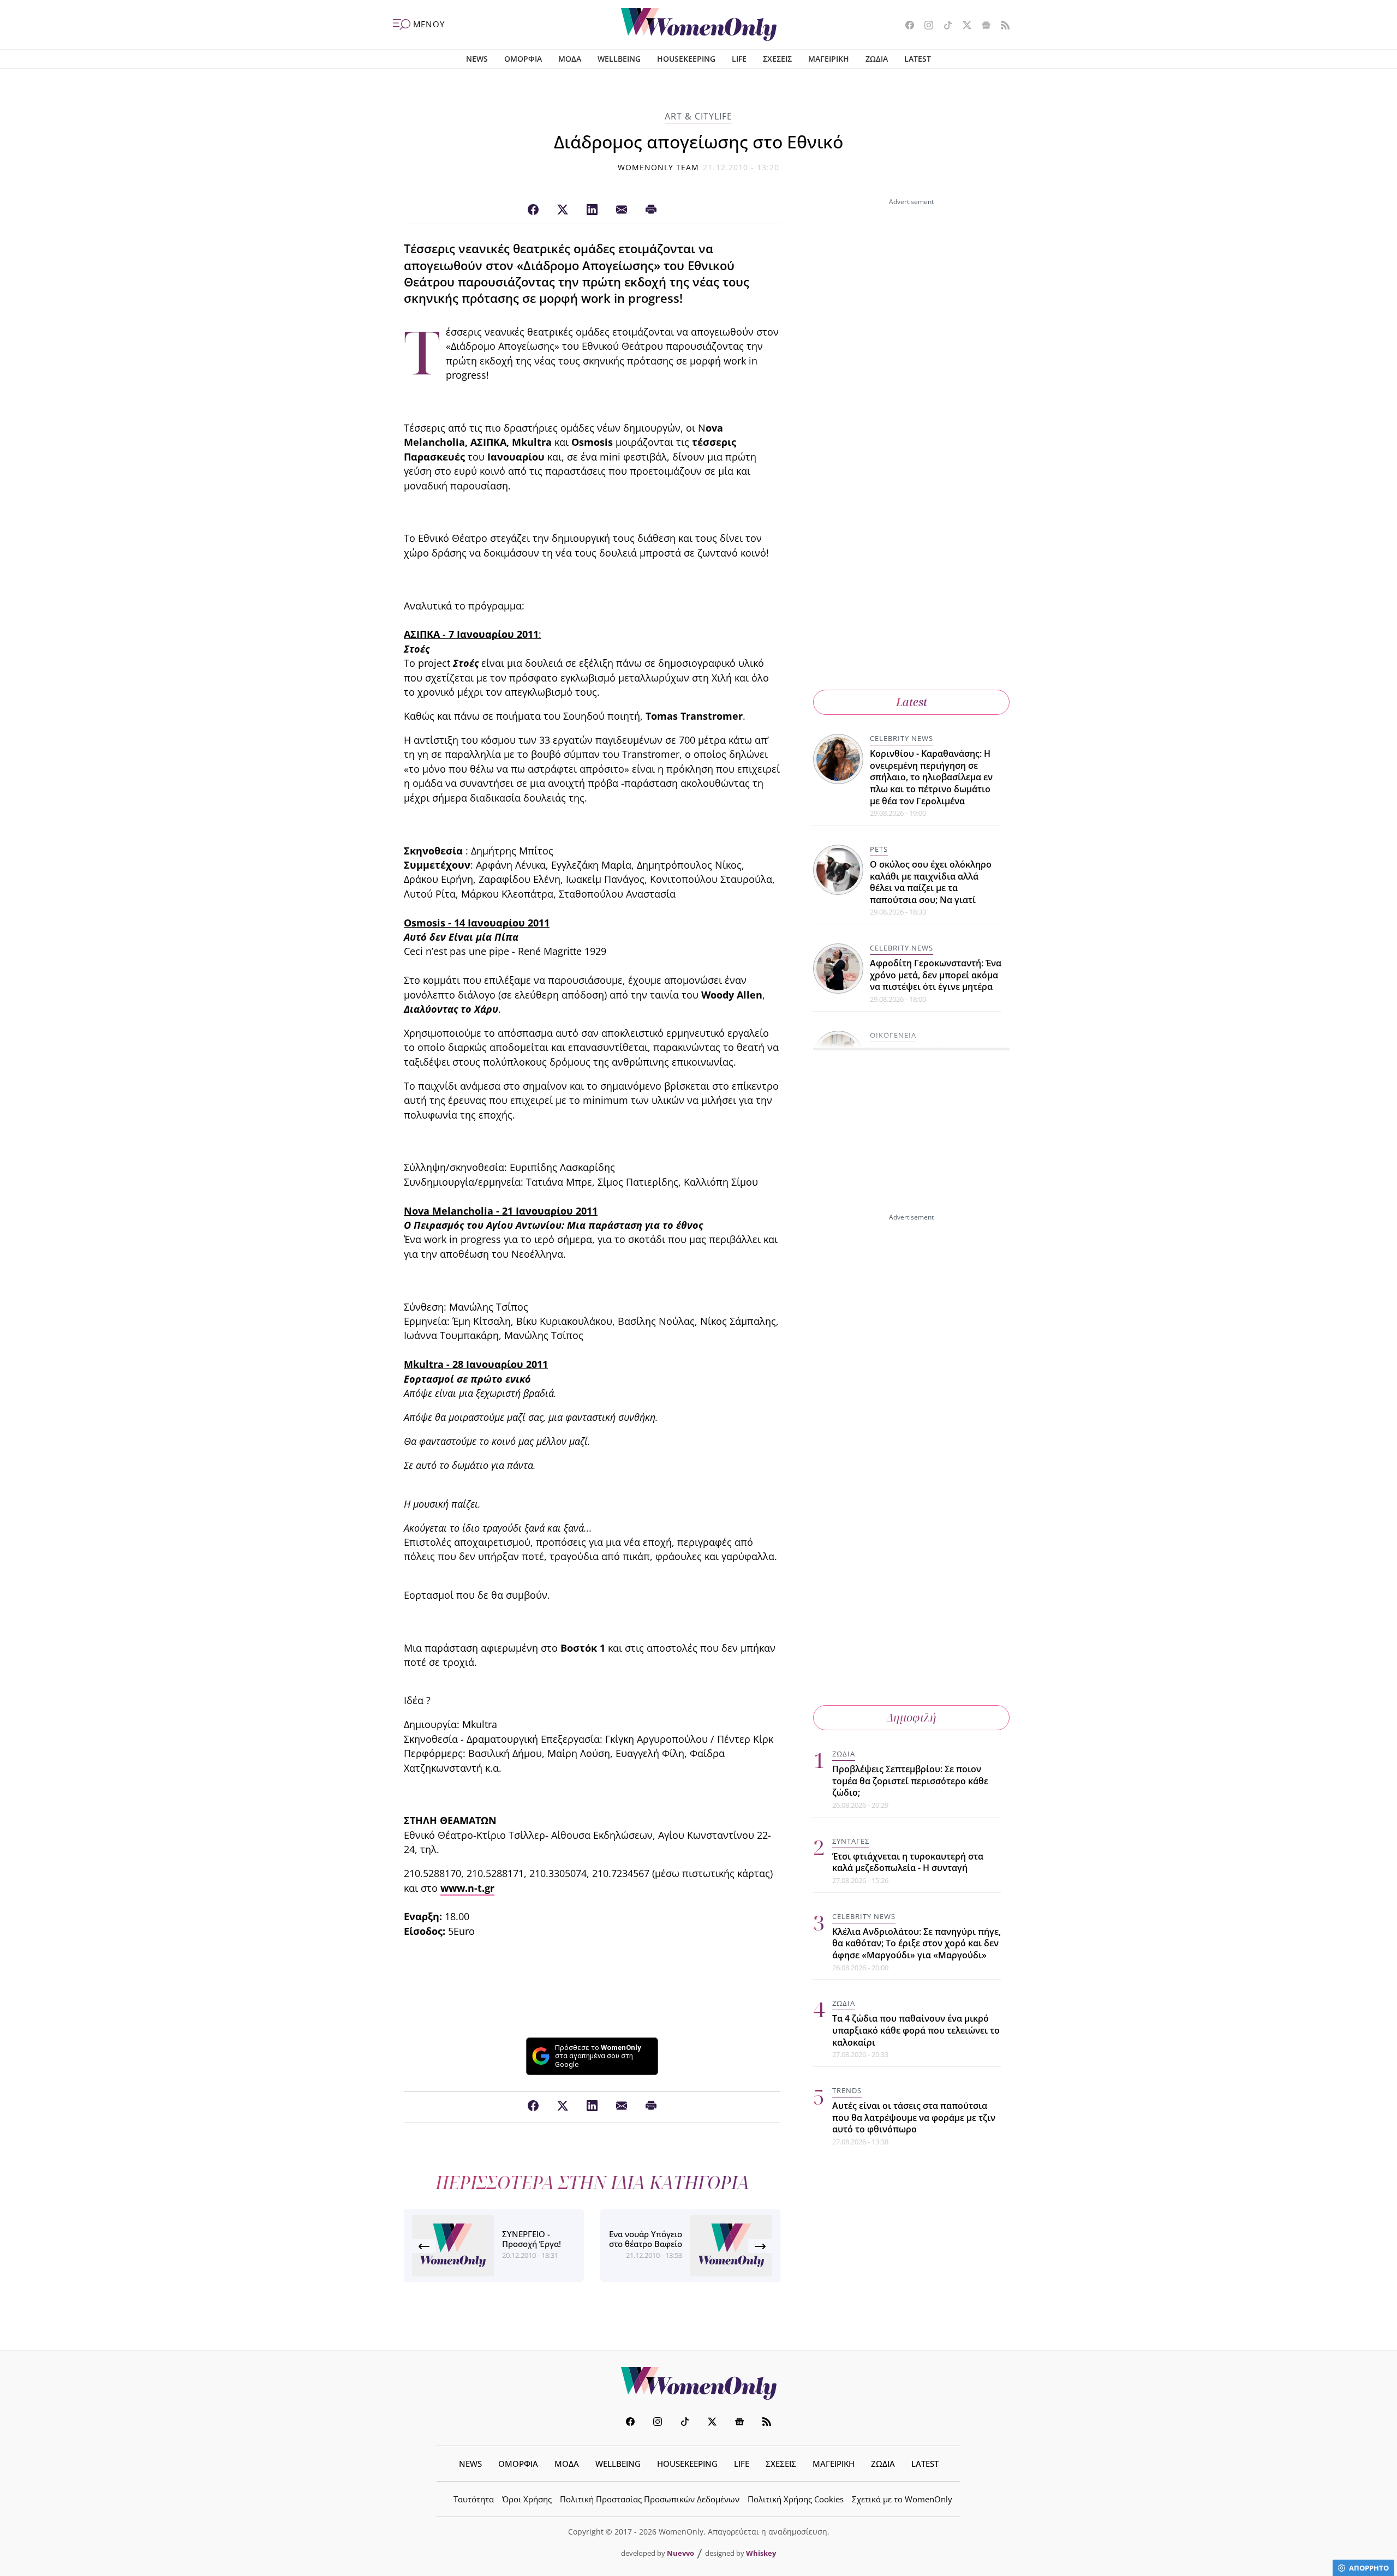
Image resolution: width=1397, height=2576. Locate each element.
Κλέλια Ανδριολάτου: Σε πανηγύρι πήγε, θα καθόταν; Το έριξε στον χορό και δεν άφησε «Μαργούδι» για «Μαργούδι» (917, 1943)
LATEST (918, 59)
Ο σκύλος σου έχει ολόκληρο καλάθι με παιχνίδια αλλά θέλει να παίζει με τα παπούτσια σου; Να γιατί (931, 882)
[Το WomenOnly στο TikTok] (944, 26)
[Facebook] (533, 210)
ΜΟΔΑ (570, 59)
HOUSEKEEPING (686, 59)
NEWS (477, 59)
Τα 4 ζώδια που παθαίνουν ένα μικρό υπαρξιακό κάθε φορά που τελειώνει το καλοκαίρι (916, 2030)
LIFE (739, 59)
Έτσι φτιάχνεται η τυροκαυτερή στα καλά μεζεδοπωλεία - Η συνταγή (908, 1862)
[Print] (651, 210)
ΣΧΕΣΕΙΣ (777, 59)
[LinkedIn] (592, 210)
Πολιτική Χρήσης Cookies (796, 2499)
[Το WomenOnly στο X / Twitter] (963, 26)
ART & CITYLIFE (698, 116)
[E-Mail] (622, 210)
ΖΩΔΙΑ (877, 59)
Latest (912, 702)
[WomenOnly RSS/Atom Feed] (1001, 26)
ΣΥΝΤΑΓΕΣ (851, 1841)
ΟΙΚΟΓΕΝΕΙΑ (893, 1035)
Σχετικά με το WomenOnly (902, 2499)
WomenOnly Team (659, 167)
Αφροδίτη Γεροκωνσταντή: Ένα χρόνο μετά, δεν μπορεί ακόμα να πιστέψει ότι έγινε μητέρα (936, 975)
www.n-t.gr (467, 1888)
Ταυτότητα (474, 2499)
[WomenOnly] (699, 25)
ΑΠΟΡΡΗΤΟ (1369, 2568)
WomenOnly (698, 2383)
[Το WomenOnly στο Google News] (982, 26)
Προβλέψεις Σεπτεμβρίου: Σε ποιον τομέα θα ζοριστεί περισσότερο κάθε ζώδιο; (910, 1781)
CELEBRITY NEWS (902, 738)
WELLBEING (619, 59)
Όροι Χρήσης (527, 2499)
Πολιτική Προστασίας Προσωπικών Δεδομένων (650, 2499)
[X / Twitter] (563, 210)
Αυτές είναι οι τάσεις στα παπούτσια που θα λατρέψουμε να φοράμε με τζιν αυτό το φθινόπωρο (914, 2117)
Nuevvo (680, 2553)
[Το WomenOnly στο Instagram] (925, 26)
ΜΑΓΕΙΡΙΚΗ (829, 59)
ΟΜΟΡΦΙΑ (523, 59)
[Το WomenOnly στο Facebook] (906, 26)
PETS (879, 849)
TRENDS (847, 2090)
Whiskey (761, 2553)
